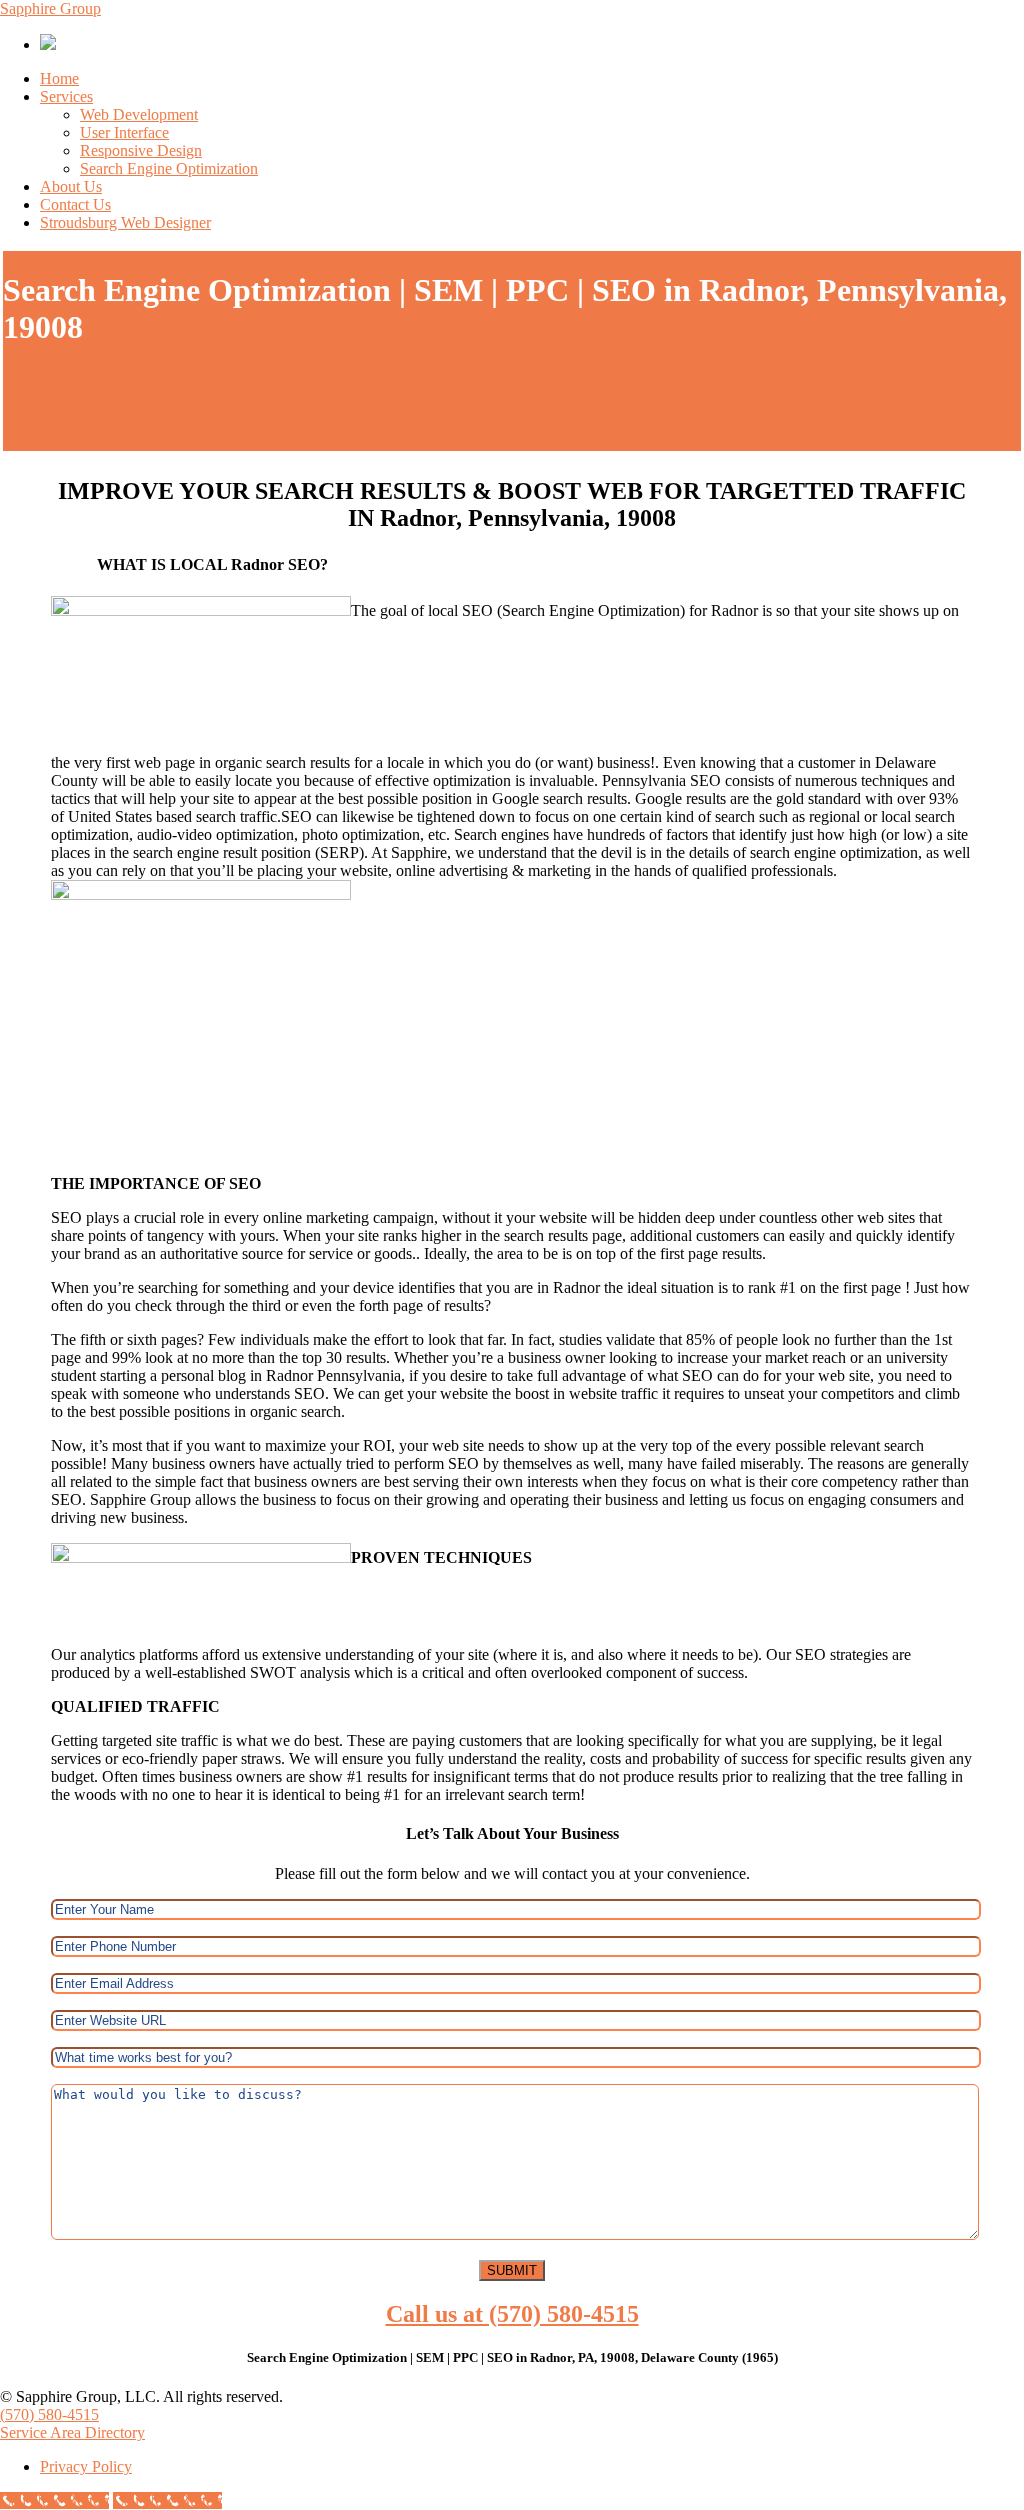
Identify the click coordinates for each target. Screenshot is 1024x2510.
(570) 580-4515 (49, 2414)
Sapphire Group (50, 8)
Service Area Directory (72, 2432)
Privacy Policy (86, 2466)
